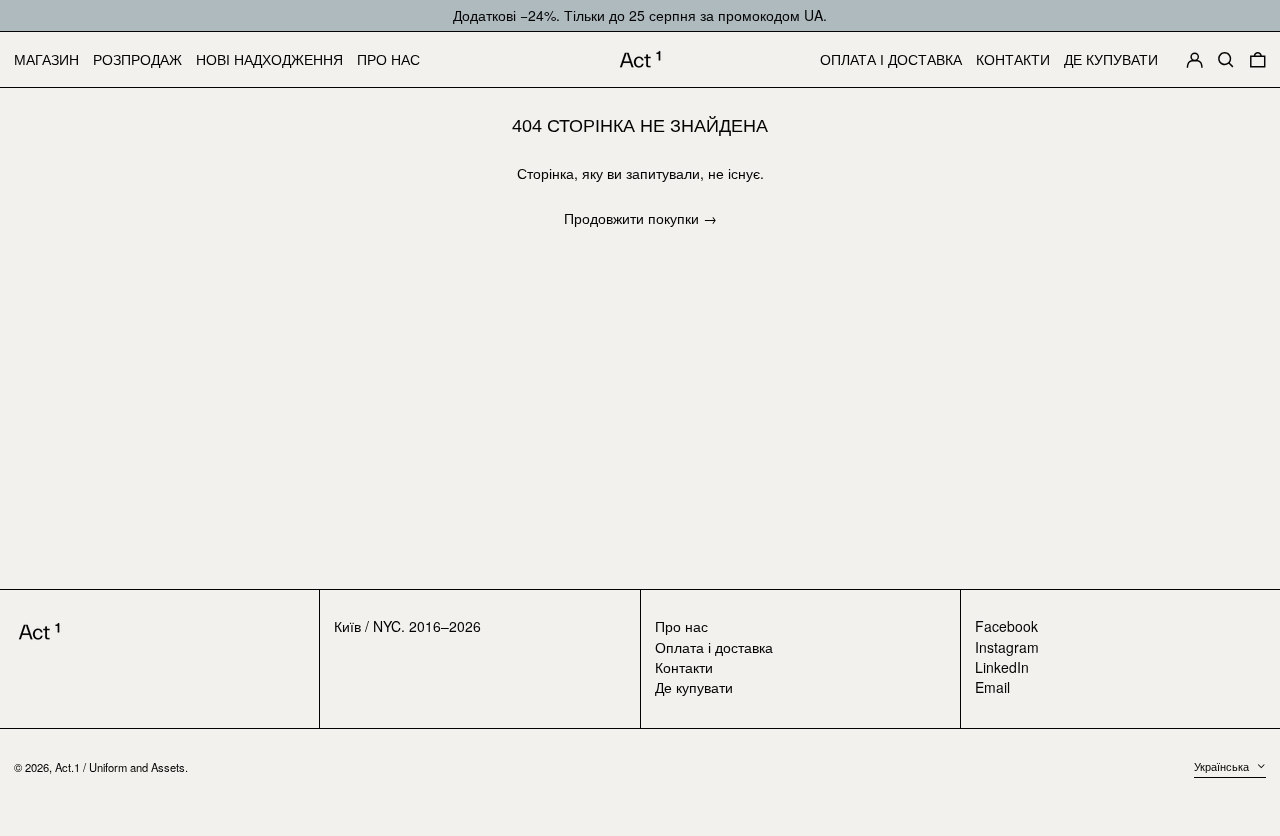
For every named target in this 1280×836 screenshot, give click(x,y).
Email (992, 687)
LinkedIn (1002, 667)
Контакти (684, 667)
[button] (1226, 59)
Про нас (681, 626)
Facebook (1006, 626)
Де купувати (694, 687)
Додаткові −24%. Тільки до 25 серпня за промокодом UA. (640, 15)
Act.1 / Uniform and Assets (120, 767)
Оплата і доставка (714, 647)
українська (1223, 766)
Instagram (1007, 647)
